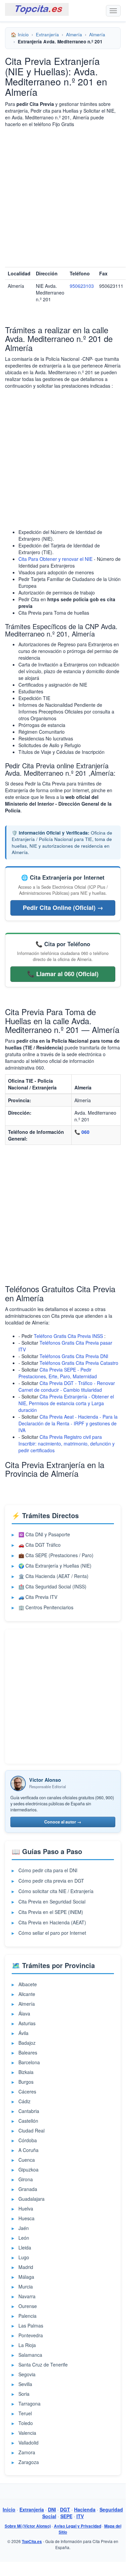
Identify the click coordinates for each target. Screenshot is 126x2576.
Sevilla (25, 2384)
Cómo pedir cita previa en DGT (51, 1881)
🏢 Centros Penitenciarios (46, 1607)
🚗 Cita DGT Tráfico (40, 1545)
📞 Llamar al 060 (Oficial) (63, 974)
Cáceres (27, 2091)
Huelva (26, 2208)
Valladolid (28, 2443)
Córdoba (28, 2140)
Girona (26, 2179)
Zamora (27, 2452)
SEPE (66, 2516)
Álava (24, 2013)
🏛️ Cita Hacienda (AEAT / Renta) (53, 1576)
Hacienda (85, 2509)
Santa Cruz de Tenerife (43, 2364)
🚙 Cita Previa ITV (38, 1597)
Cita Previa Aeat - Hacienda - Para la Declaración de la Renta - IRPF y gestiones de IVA (68, 1423)
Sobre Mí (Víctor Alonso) (28, 2526)
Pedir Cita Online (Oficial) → (63, 908)
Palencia (27, 2316)
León (24, 2238)
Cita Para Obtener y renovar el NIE (55, 559)
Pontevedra (31, 2335)
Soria (24, 2394)
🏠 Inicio (20, 34)
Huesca (26, 2218)
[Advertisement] (63, 197)
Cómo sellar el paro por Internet (52, 1933)
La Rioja (27, 2345)
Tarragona (29, 2404)
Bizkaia (26, 2072)
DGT (65, 2509)
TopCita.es (32, 2542)
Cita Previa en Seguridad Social (52, 1901)
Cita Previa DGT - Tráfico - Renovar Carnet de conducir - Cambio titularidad (67, 1386)
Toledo (26, 2423)
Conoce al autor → (63, 1822)
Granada (28, 2189)
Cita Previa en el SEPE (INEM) (51, 1912)
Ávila (23, 2033)
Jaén (24, 2228)
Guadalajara (31, 2199)
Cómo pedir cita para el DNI (48, 1870)
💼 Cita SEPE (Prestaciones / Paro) (56, 1555)
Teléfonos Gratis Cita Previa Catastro (79, 1363)
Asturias (27, 2023)
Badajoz (27, 2043)
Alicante (27, 1994)
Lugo (24, 2257)
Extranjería (47, 34)
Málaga (26, 2277)
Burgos (26, 2082)
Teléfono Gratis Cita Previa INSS (68, 1336)
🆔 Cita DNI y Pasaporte (44, 1534)
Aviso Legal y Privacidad (78, 2526)
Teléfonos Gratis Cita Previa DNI (74, 1356)
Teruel (25, 2413)
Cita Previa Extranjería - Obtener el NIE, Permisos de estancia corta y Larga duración (66, 1403)
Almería (74, 34)
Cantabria (29, 2111)
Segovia (27, 2374)
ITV (80, 2516)
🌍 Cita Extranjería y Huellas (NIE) (55, 1566)
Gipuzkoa (28, 2169)
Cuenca (27, 2160)
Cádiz (24, 2101)
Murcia (26, 2286)
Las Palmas (31, 2325)
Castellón (28, 2121)
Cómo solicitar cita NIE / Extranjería (56, 1891)
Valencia (27, 2433)
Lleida (25, 2247)
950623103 (82, 286)
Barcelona (29, 2062)
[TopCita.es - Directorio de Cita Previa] (37, 9)
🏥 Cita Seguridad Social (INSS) (52, 1586)
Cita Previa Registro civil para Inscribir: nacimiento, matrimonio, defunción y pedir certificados (67, 1444)
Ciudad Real (31, 2130)
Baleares (28, 2052)
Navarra (27, 2296)
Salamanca (30, 2355)
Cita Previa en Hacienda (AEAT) (52, 1922)
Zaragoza (29, 2462)
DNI (52, 2509)
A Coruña (28, 2150)
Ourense (28, 2306)
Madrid (26, 2267)
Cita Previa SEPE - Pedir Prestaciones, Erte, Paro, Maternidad (58, 1373)
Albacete (28, 1984)
